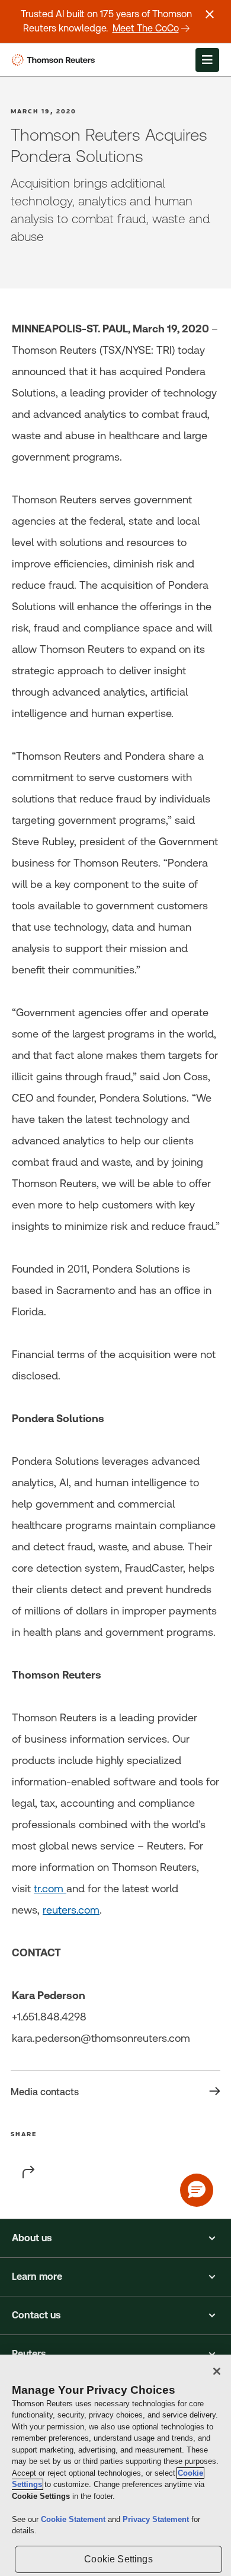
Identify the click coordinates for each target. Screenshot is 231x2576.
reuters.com (71, 1910)
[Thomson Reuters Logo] (55, 60)
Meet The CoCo (146, 28)
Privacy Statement (157, 2519)
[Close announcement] (210, 14)
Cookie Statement (74, 2519)
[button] (115, 2238)
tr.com (50, 1888)
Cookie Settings (118, 2559)
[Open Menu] (207, 60)
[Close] (217, 2371)
